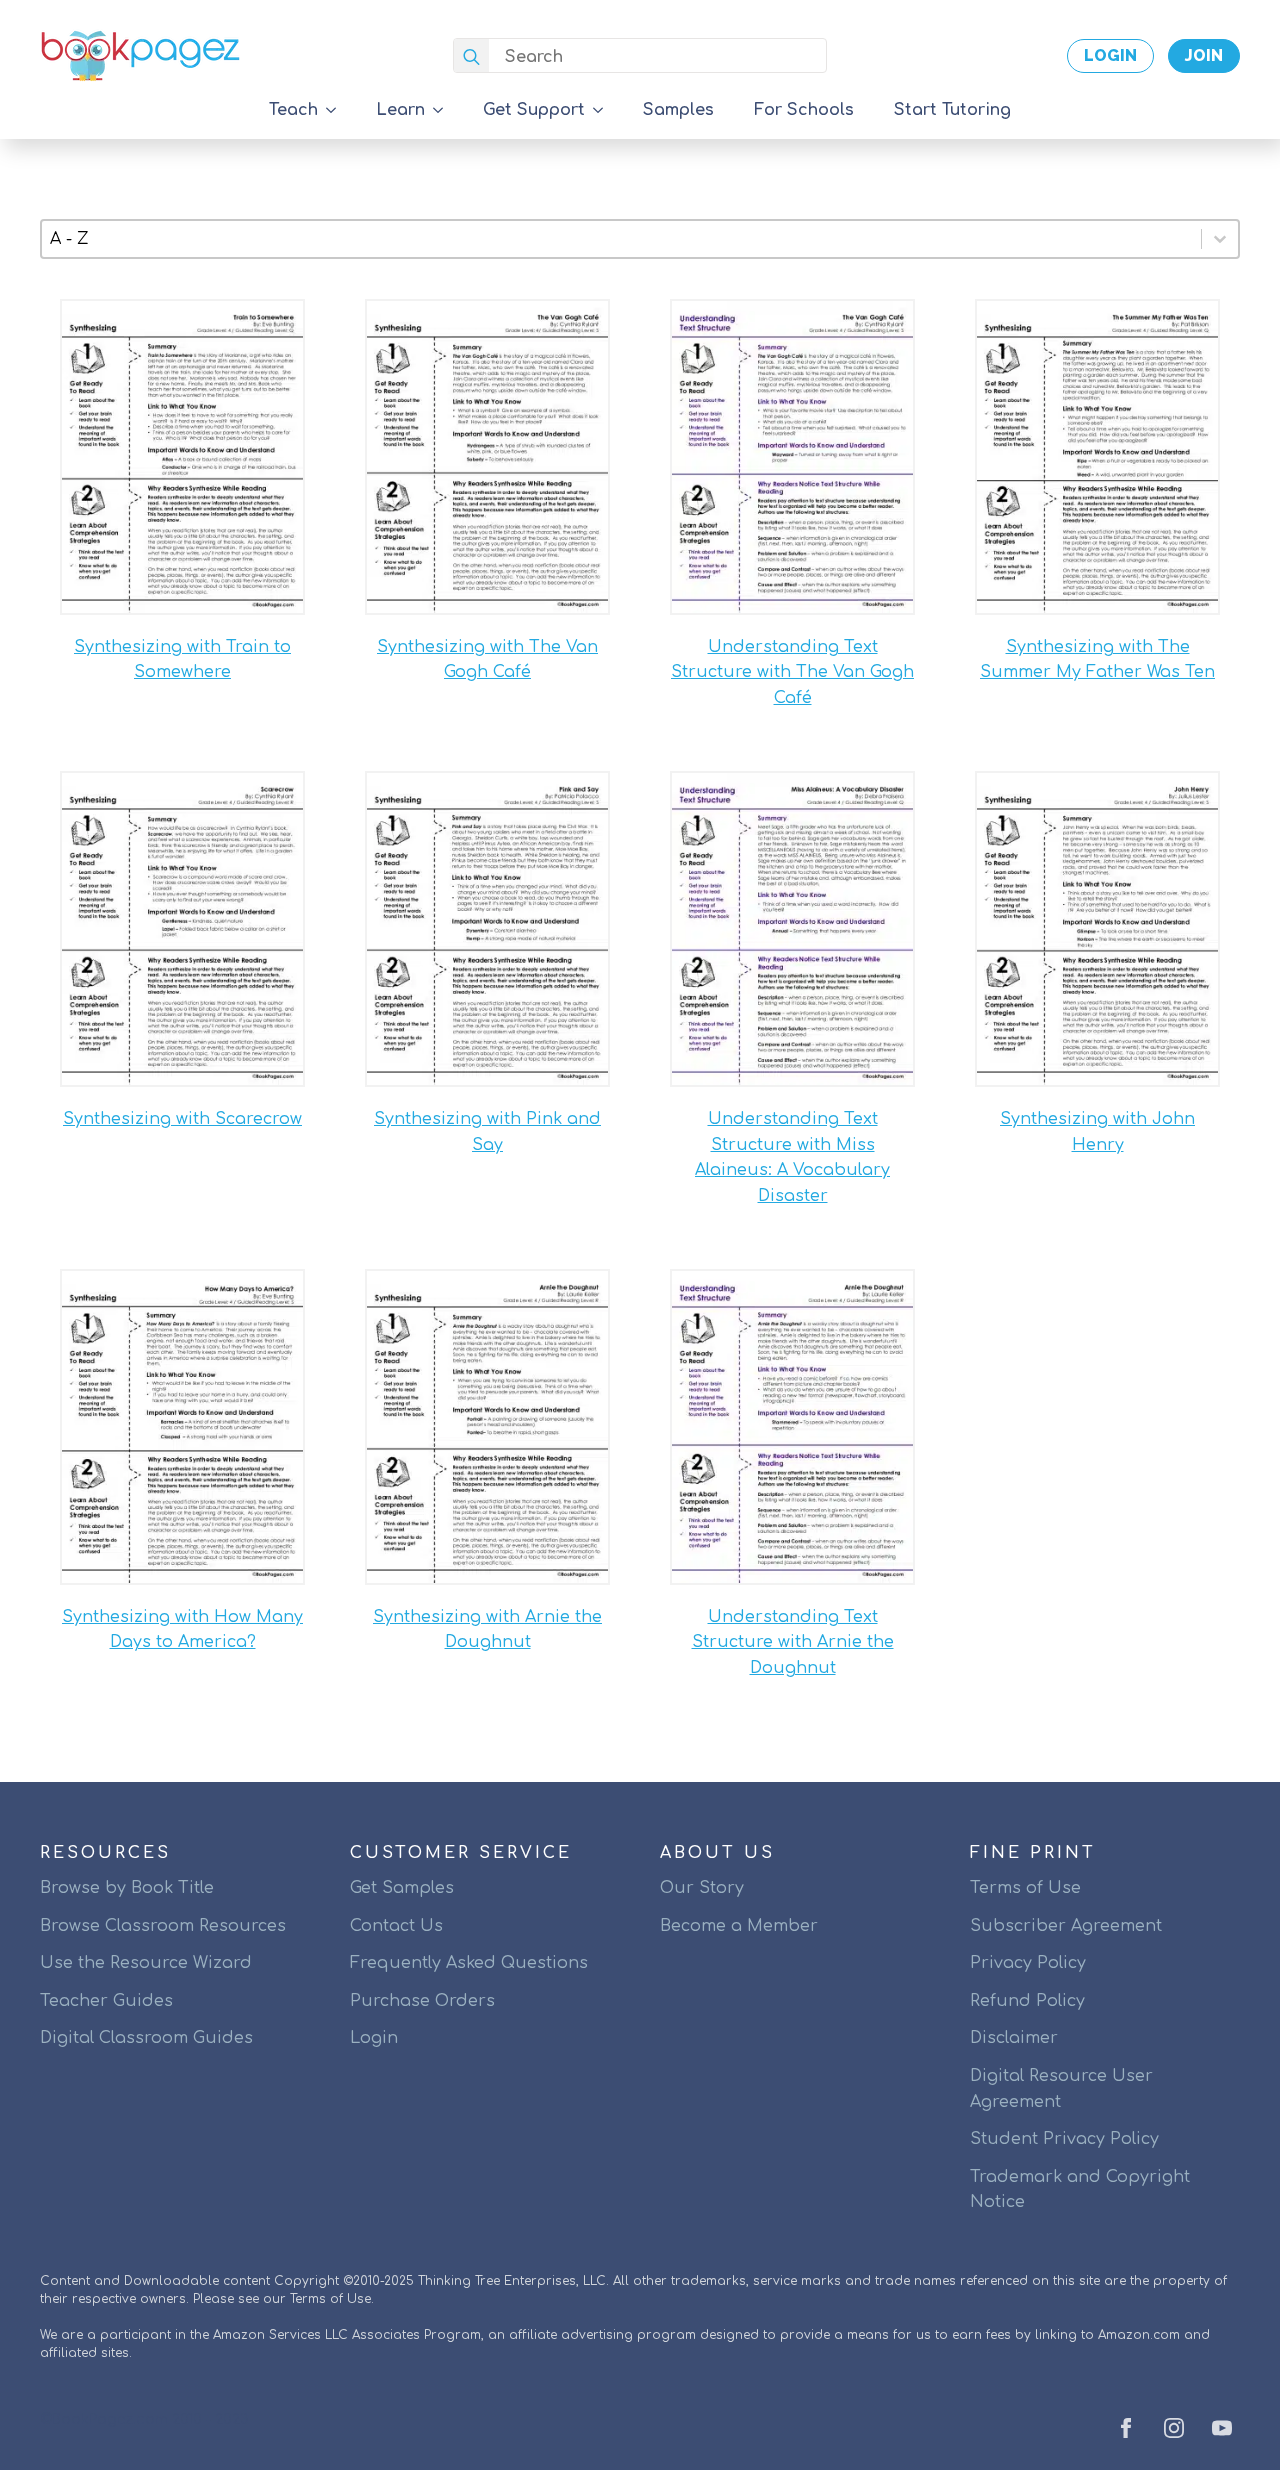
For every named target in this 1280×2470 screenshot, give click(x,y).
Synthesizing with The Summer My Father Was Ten (1097, 660)
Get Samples (402, 1888)
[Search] (471, 56)
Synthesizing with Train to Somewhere (182, 660)
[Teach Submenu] (337, 110)
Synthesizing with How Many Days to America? (182, 1630)
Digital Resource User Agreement (1061, 2089)
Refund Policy (1027, 2001)
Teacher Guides (106, 2001)
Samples (678, 110)
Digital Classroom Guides (146, 2038)
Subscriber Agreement (1066, 1926)
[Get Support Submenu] (604, 110)
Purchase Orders (422, 2001)
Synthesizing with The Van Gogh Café (487, 660)
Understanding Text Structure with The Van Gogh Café (792, 672)
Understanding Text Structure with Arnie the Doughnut (793, 1642)
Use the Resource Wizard (146, 1963)
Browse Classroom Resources (163, 1926)
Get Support (534, 110)
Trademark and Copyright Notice (1080, 2190)
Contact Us (396, 1926)
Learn (400, 110)
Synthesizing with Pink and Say (487, 1132)
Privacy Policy (1028, 1963)
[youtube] (1222, 2428)
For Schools (804, 110)
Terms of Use (1025, 1888)
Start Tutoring (952, 110)
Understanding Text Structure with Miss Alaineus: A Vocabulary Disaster (792, 1157)
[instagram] (1174, 2428)
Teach (293, 110)
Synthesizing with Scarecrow (182, 1119)
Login (374, 2038)
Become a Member (739, 1926)
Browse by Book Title (127, 1888)
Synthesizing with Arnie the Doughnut (487, 1630)
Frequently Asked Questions (469, 1963)
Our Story (702, 1888)
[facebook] (1126, 2428)
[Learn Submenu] (444, 110)
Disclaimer (1014, 2038)
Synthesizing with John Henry (1097, 1132)
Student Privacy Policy (1064, 2139)
